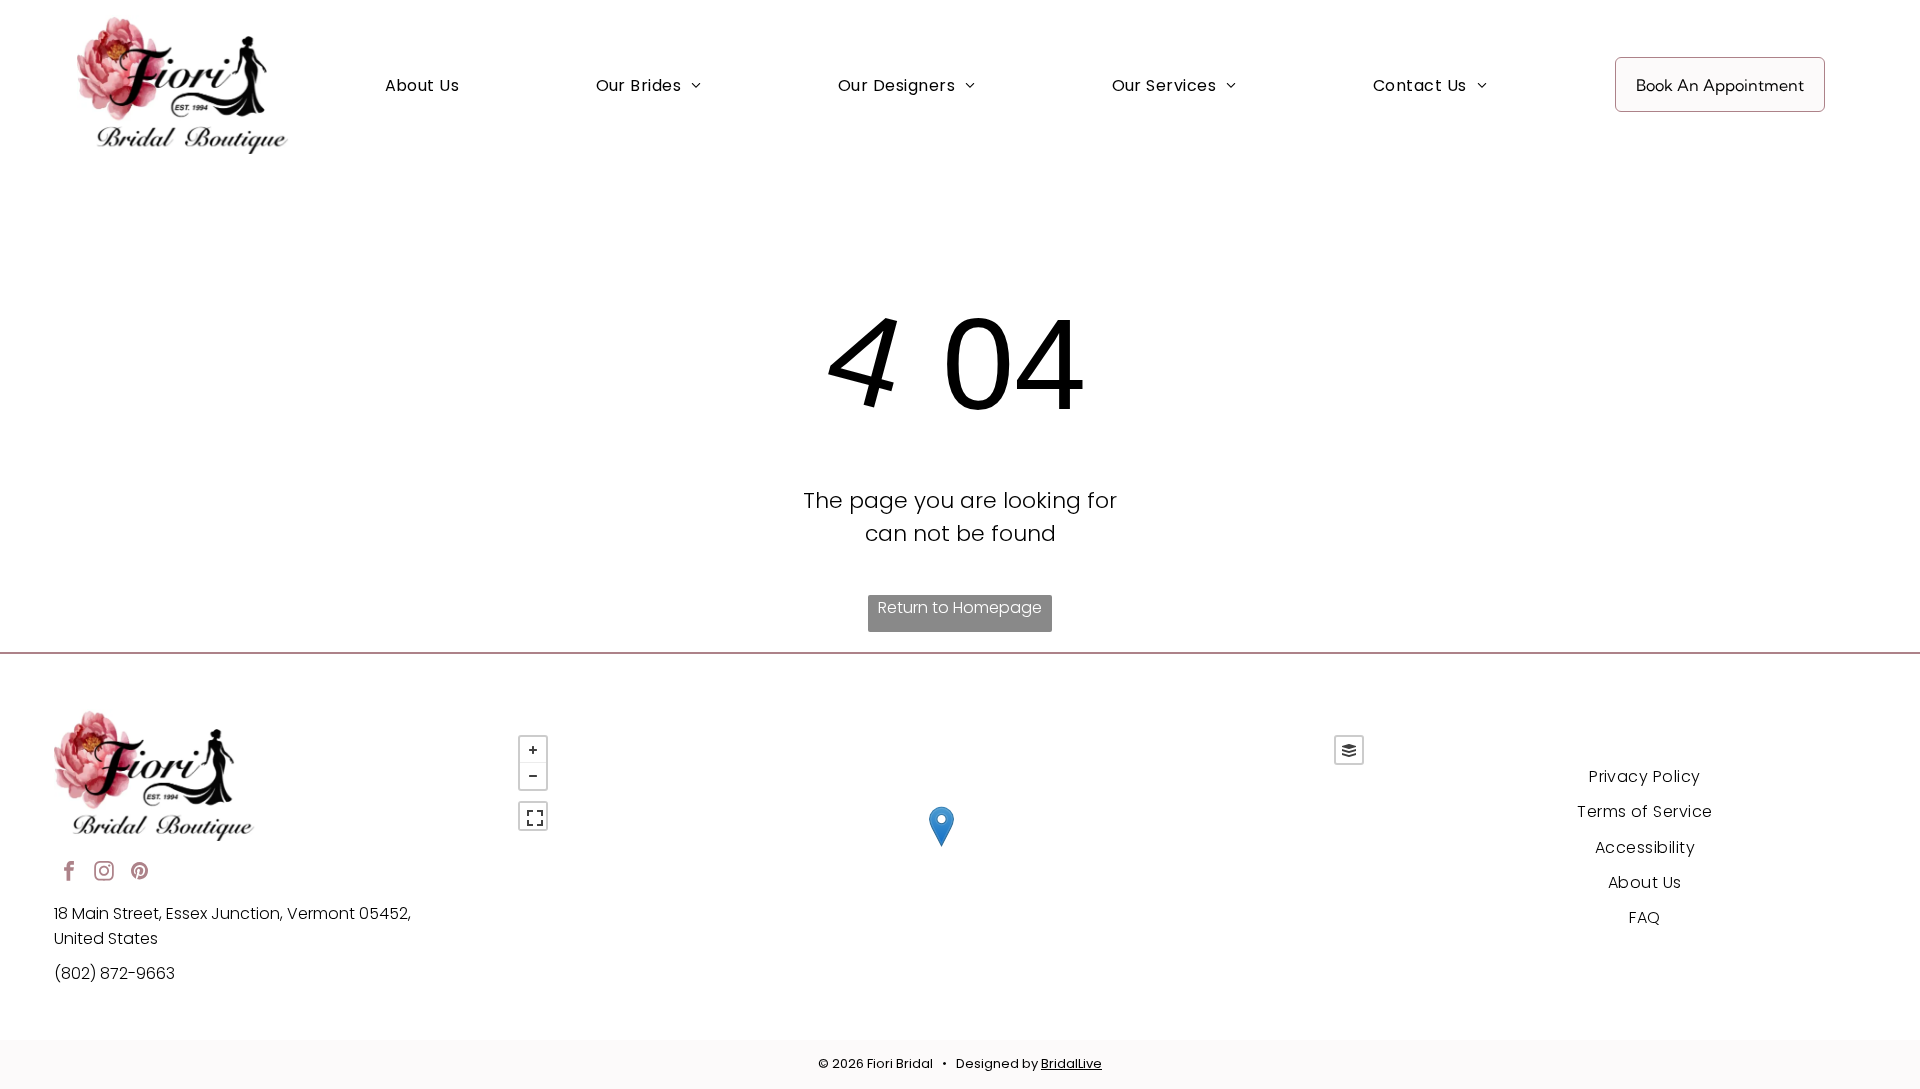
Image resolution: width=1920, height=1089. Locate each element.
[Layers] (1349, 750)
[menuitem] (422, 85)
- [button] (533, 776)
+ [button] (533, 750)
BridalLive (1071, 1063)
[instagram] (104, 873)
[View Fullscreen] (533, 816)
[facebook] (69, 873)
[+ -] (941, 847)
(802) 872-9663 (114, 973)
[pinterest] (139, 873)
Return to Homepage (960, 607)
